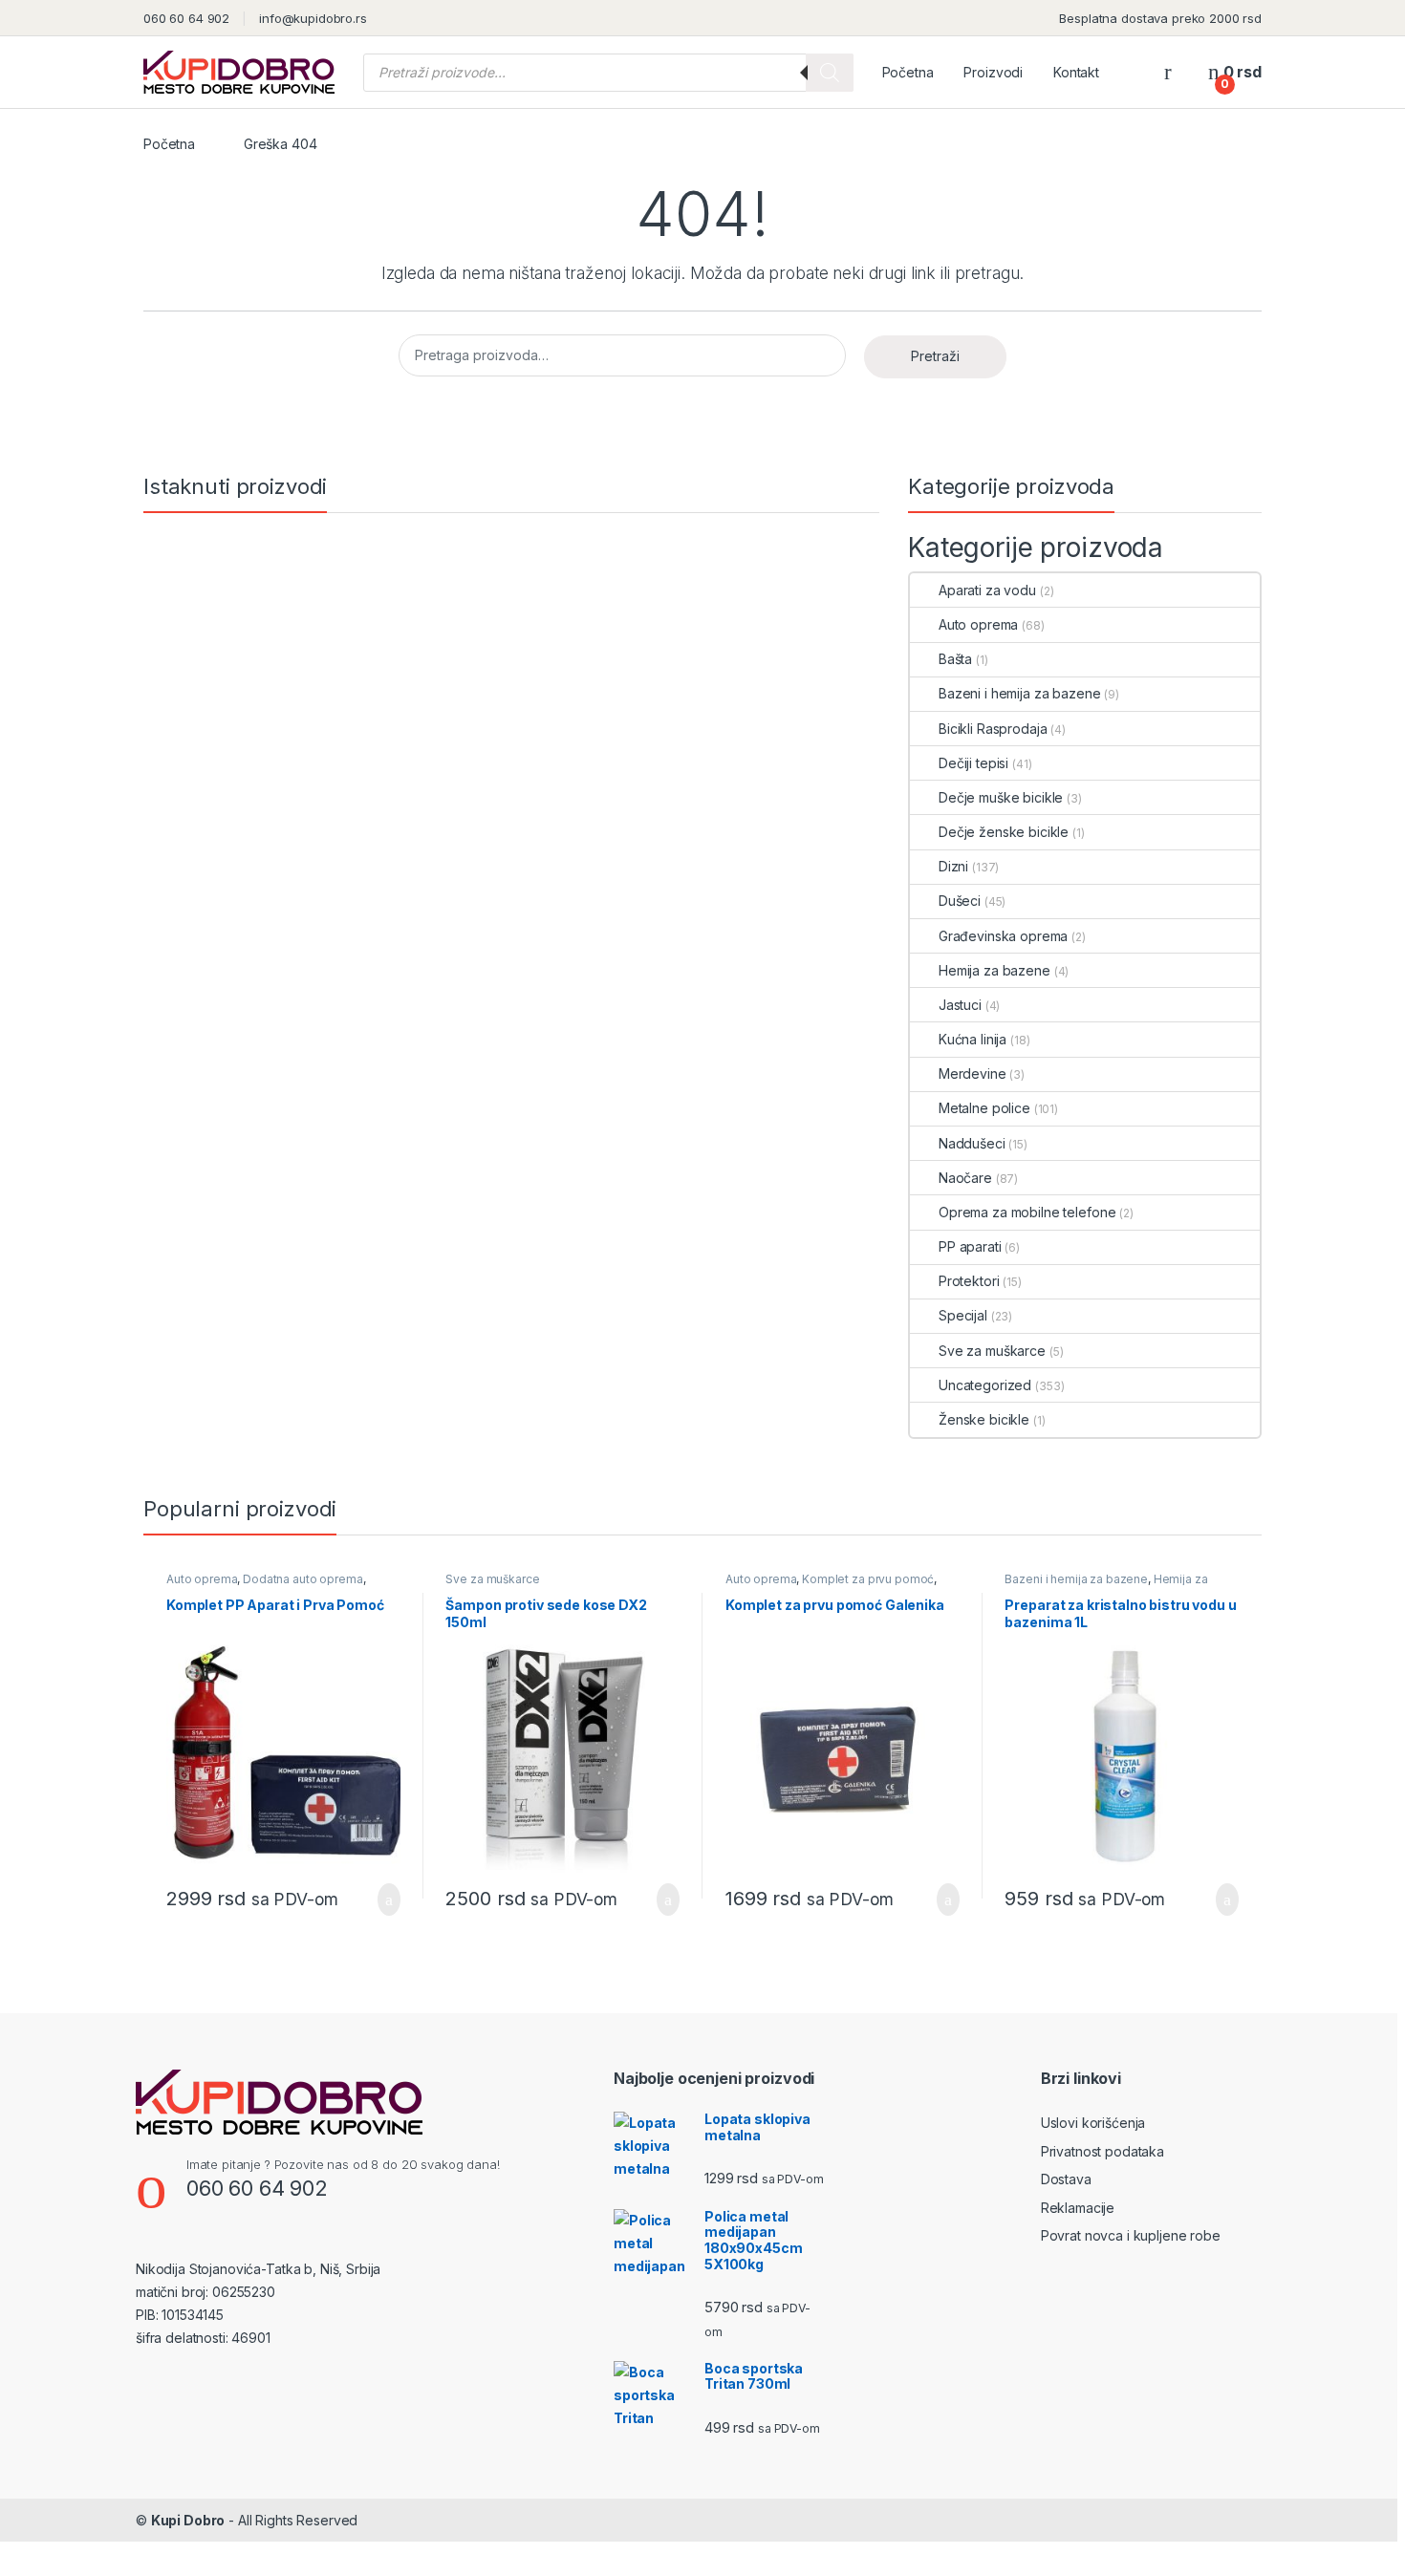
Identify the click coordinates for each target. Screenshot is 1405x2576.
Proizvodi (993, 72)
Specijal (963, 1315)
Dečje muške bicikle (1001, 797)
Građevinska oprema (1003, 936)
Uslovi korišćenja (1093, 2123)
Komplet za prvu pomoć (868, 1579)
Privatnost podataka (1102, 2151)
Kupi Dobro (188, 2520)
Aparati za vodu (987, 590)
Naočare (965, 1178)
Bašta (955, 659)
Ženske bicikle (984, 1419)
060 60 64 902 (186, 18)
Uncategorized (985, 1385)
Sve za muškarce (992, 1351)
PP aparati (970, 1246)
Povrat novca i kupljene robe (1131, 2235)
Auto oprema (978, 624)
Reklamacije (1078, 2208)
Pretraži (935, 356)
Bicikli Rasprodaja (993, 729)
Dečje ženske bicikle (1004, 832)
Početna (908, 72)
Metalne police (984, 1108)
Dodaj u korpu (381, 1900)
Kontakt (1076, 72)
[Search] (830, 73)
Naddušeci (972, 1143)
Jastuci (960, 1005)
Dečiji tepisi (973, 763)
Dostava (1066, 2179)
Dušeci (960, 901)
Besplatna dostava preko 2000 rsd (1160, 18)
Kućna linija (973, 1039)
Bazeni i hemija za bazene (1020, 693)
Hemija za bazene (994, 970)
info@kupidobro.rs (313, 18)
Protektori (969, 1281)
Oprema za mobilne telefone (1027, 1212)
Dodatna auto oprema (303, 1579)
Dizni (953, 866)
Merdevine (973, 1073)
